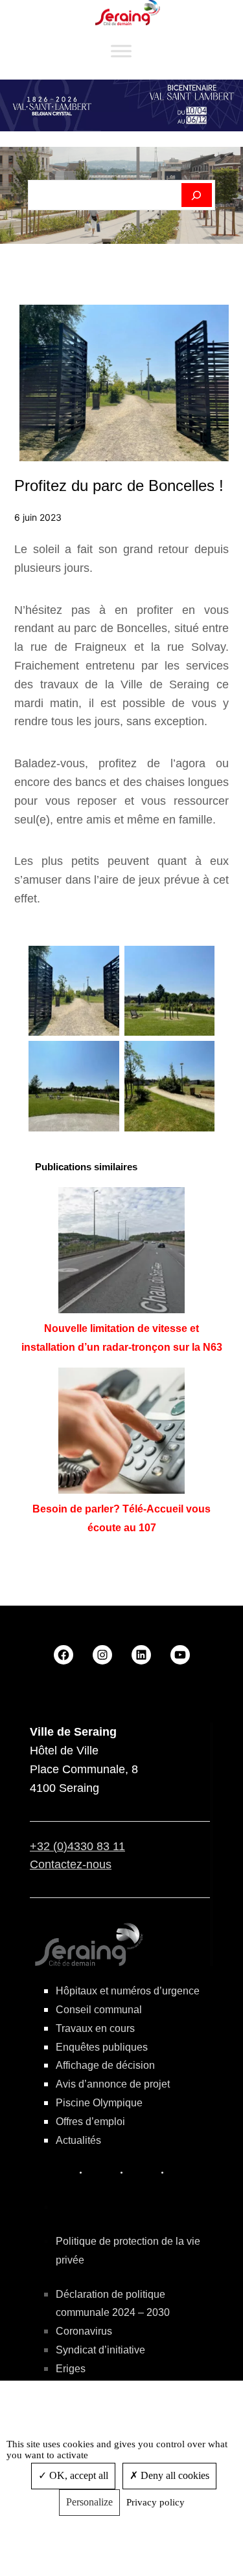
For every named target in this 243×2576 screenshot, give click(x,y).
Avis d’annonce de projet (113, 2084)
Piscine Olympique (99, 2103)
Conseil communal (99, 2010)
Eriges (71, 2369)
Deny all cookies (174, 2475)
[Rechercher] (197, 195)
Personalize (89, 2502)
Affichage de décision (105, 2065)
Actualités (78, 2140)
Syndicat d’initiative (100, 2350)
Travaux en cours (95, 2028)
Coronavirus (84, 2331)
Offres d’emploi (90, 2122)
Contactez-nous (71, 1864)
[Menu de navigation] (121, 51)
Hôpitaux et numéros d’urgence (128, 1991)
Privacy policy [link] (156, 2502)
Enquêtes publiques (102, 2047)
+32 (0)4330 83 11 (77, 1846)
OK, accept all (77, 2475)
